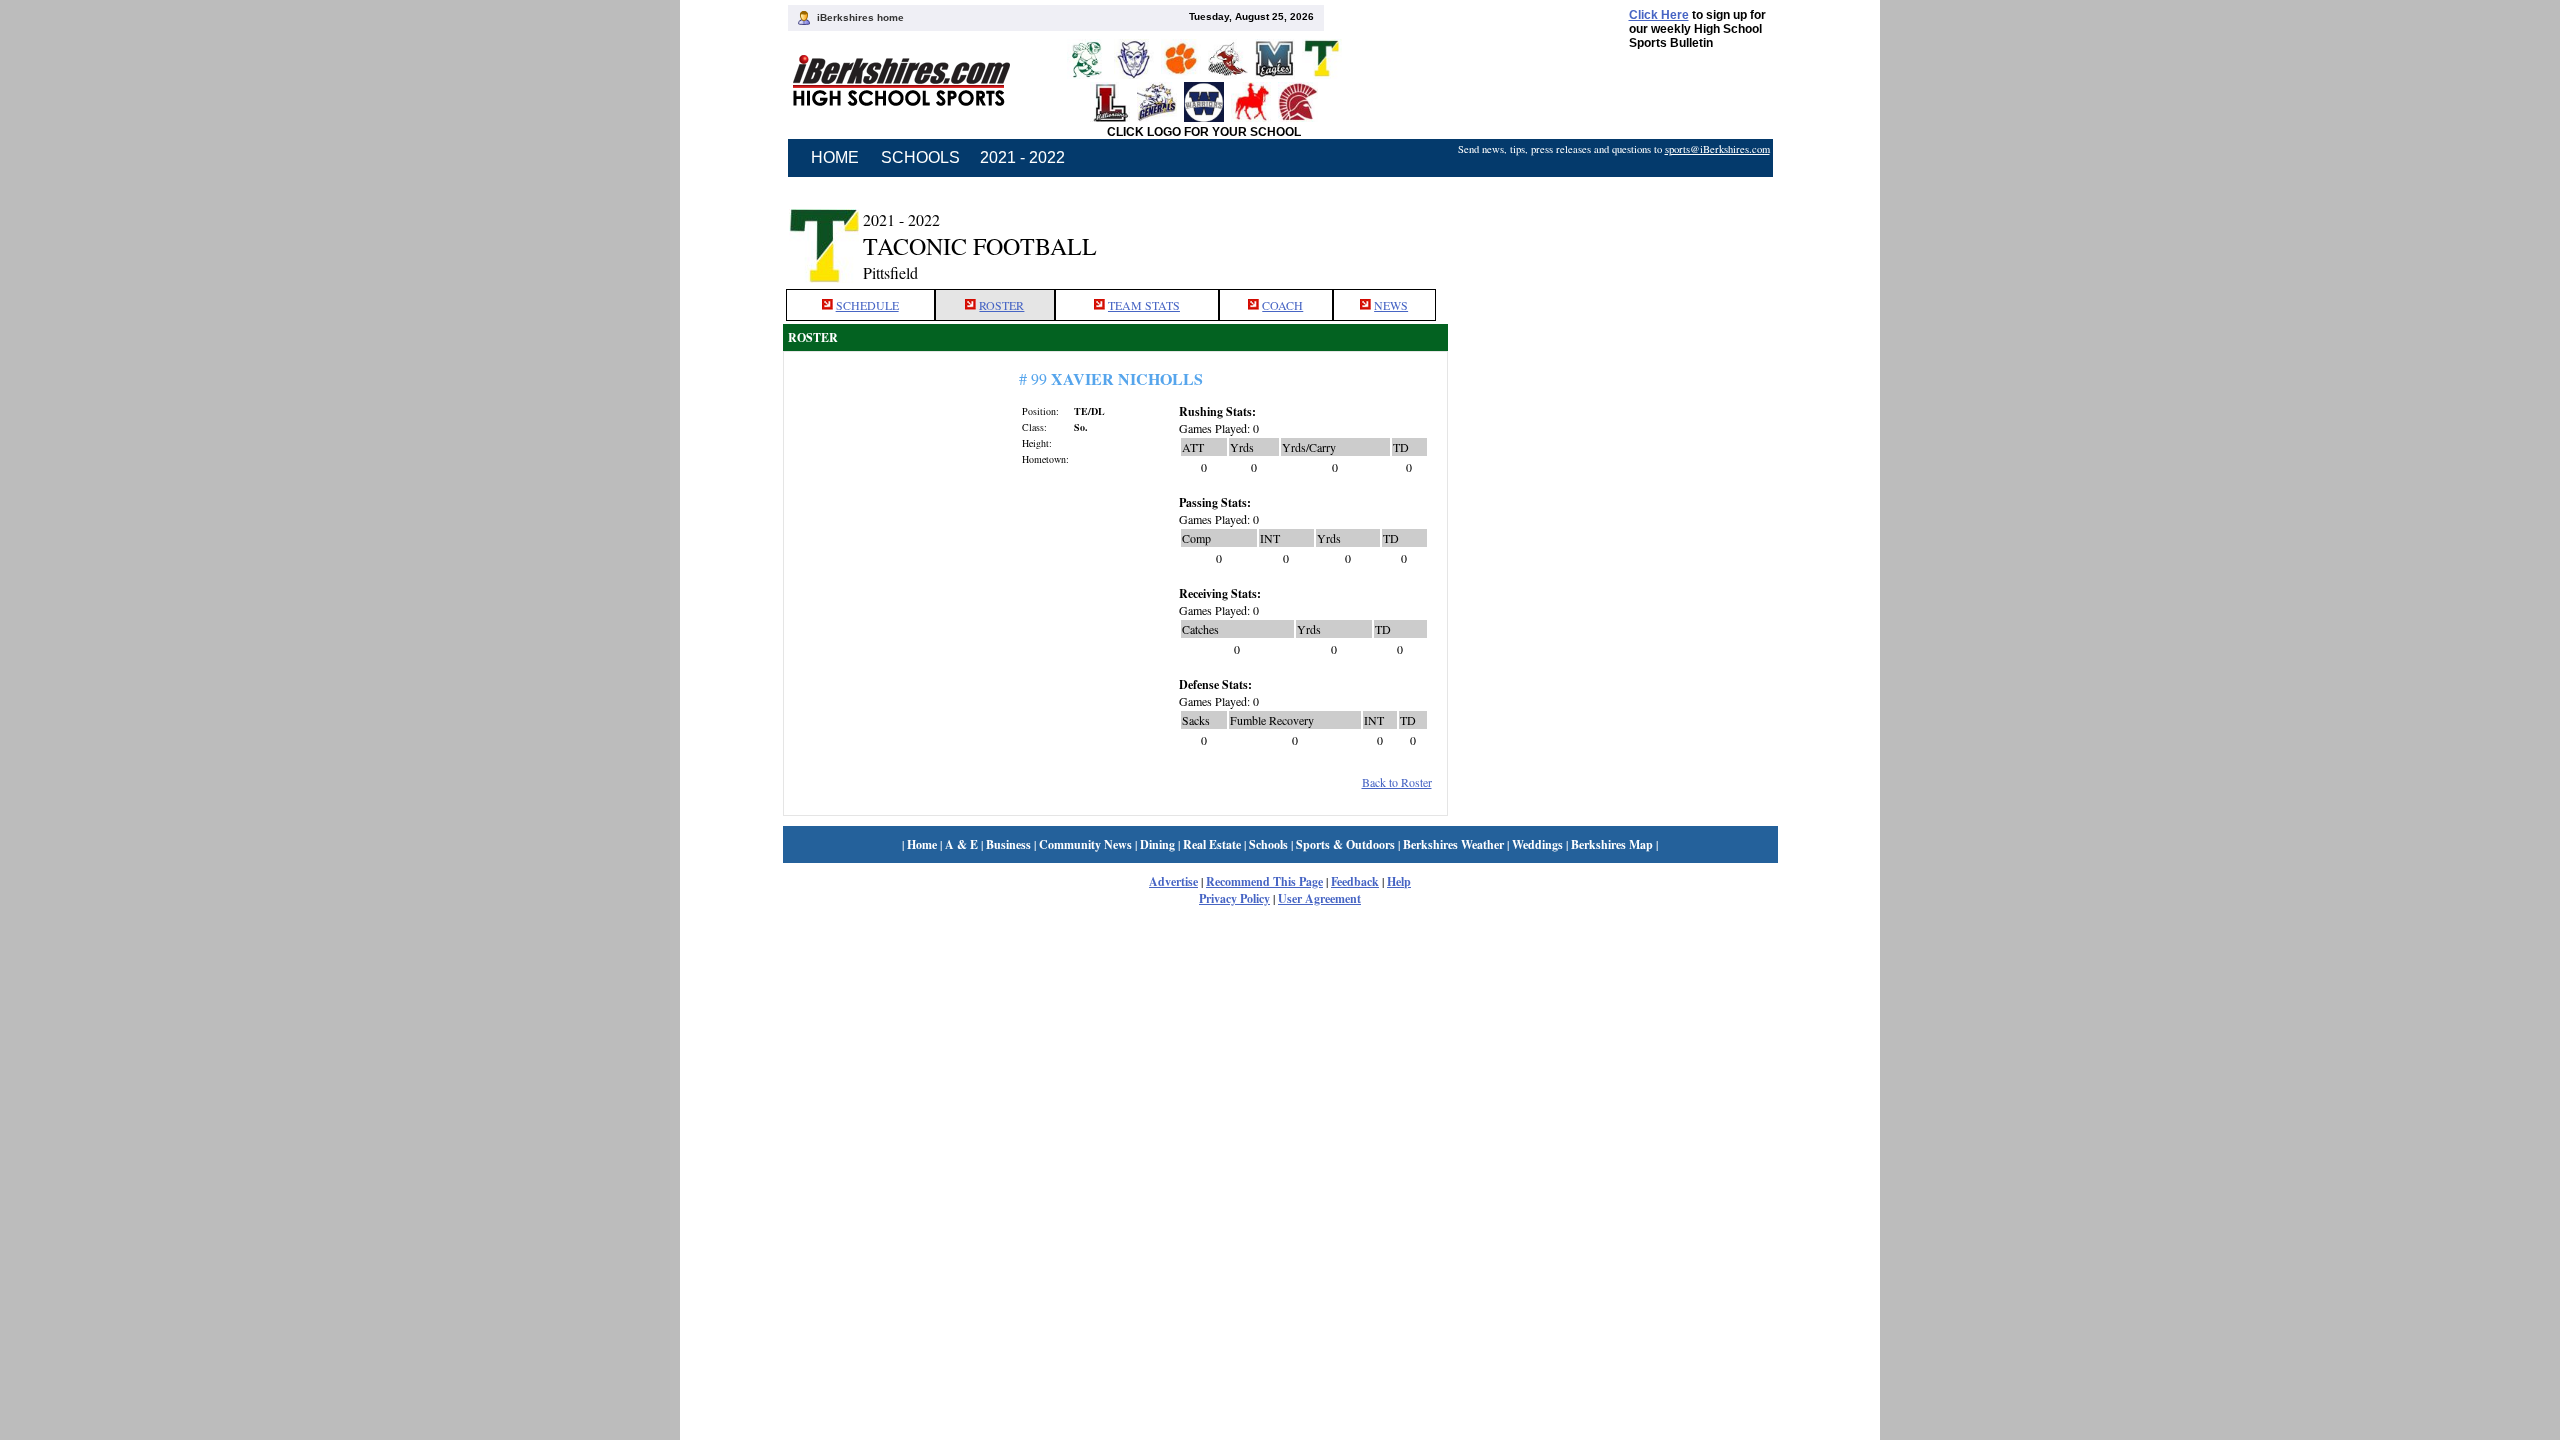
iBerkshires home (860, 17)
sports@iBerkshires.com (1717, 149)
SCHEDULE (867, 305)
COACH (1282, 305)
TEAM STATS (1144, 305)
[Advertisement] (1613, 233)
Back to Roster (1397, 782)
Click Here (1659, 15)
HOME (835, 157)
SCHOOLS (920, 157)
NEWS (1391, 305)
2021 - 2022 (1022, 157)
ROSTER (1001, 305)
